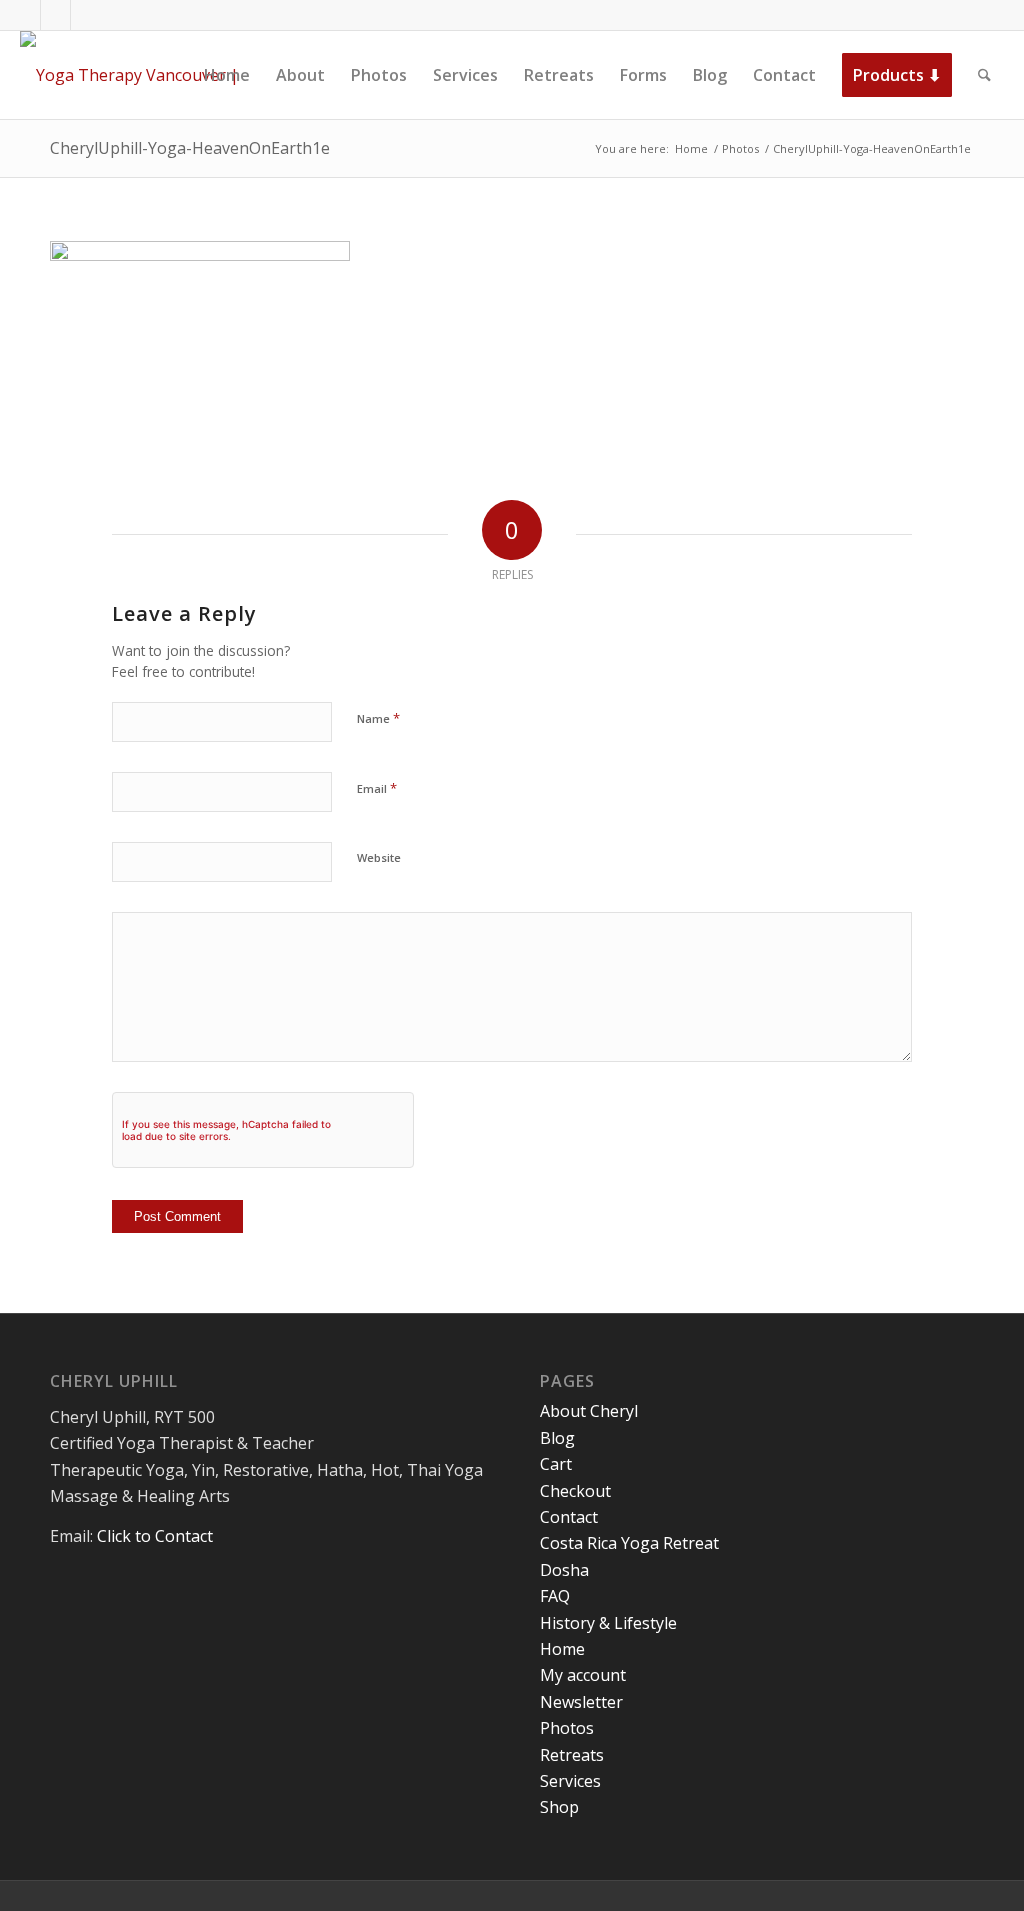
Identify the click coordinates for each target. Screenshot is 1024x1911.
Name (378, 718)
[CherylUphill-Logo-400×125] (152, 75)
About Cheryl (589, 1411)
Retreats (572, 1755)
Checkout (575, 1491)
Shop (559, 1807)
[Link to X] (55, 15)
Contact (569, 1517)
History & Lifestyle (608, 1623)
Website (379, 857)
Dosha (564, 1570)
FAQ (555, 1596)
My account (583, 1675)
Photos (567, 1728)
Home (562, 1649)
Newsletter (581, 1702)
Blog (557, 1438)
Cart (556, 1464)
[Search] (984, 75)
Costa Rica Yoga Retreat (629, 1543)
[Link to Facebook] (25, 15)
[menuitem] (227, 75)
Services (570, 1781)
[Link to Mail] (86, 15)
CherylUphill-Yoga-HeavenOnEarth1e (190, 148)
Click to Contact (155, 1536)
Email (377, 788)
